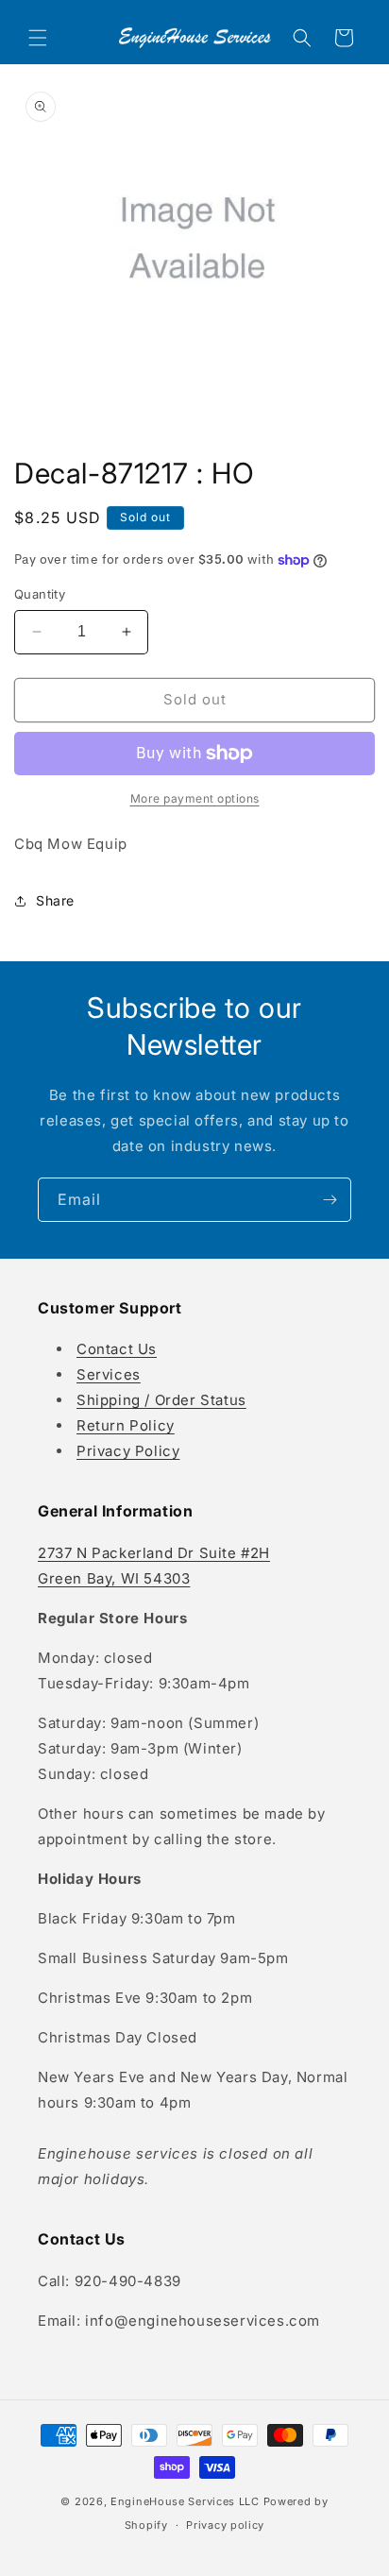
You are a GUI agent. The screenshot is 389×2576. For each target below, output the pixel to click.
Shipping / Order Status (161, 1400)
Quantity (40, 594)
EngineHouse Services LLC (185, 2501)
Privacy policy (225, 2525)
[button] (38, 38)
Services (109, 1374)
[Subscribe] (330, 1200)
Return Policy (126, 1425)
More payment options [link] (195, 798)
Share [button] (55, 900)
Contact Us (117, 1349)
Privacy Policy (128, 1451)
